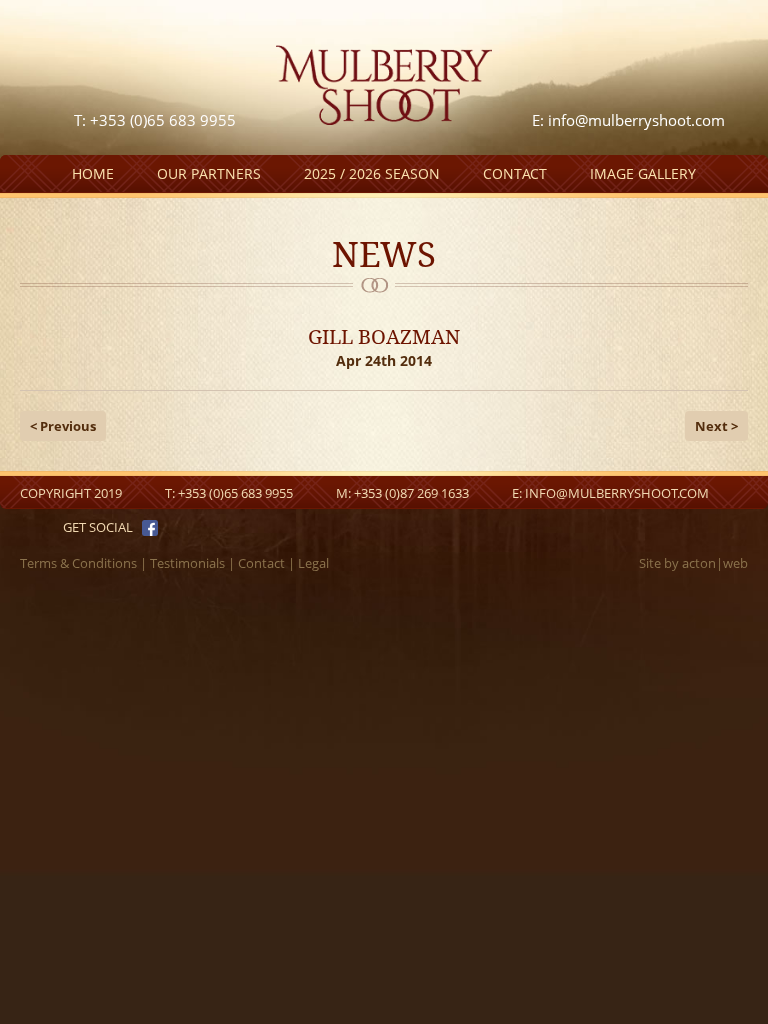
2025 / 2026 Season (372, 173)
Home (93, 173)
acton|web (715, 563)
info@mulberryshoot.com (636, 120)
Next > (716, 426)
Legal (313, 563)
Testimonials (187, 563)
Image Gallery (643, 173)
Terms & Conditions (78, 563)
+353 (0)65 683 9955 (235, 493)
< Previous (63, 426)
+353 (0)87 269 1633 (411, 493)
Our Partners (209, 173)
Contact (515, 173)
